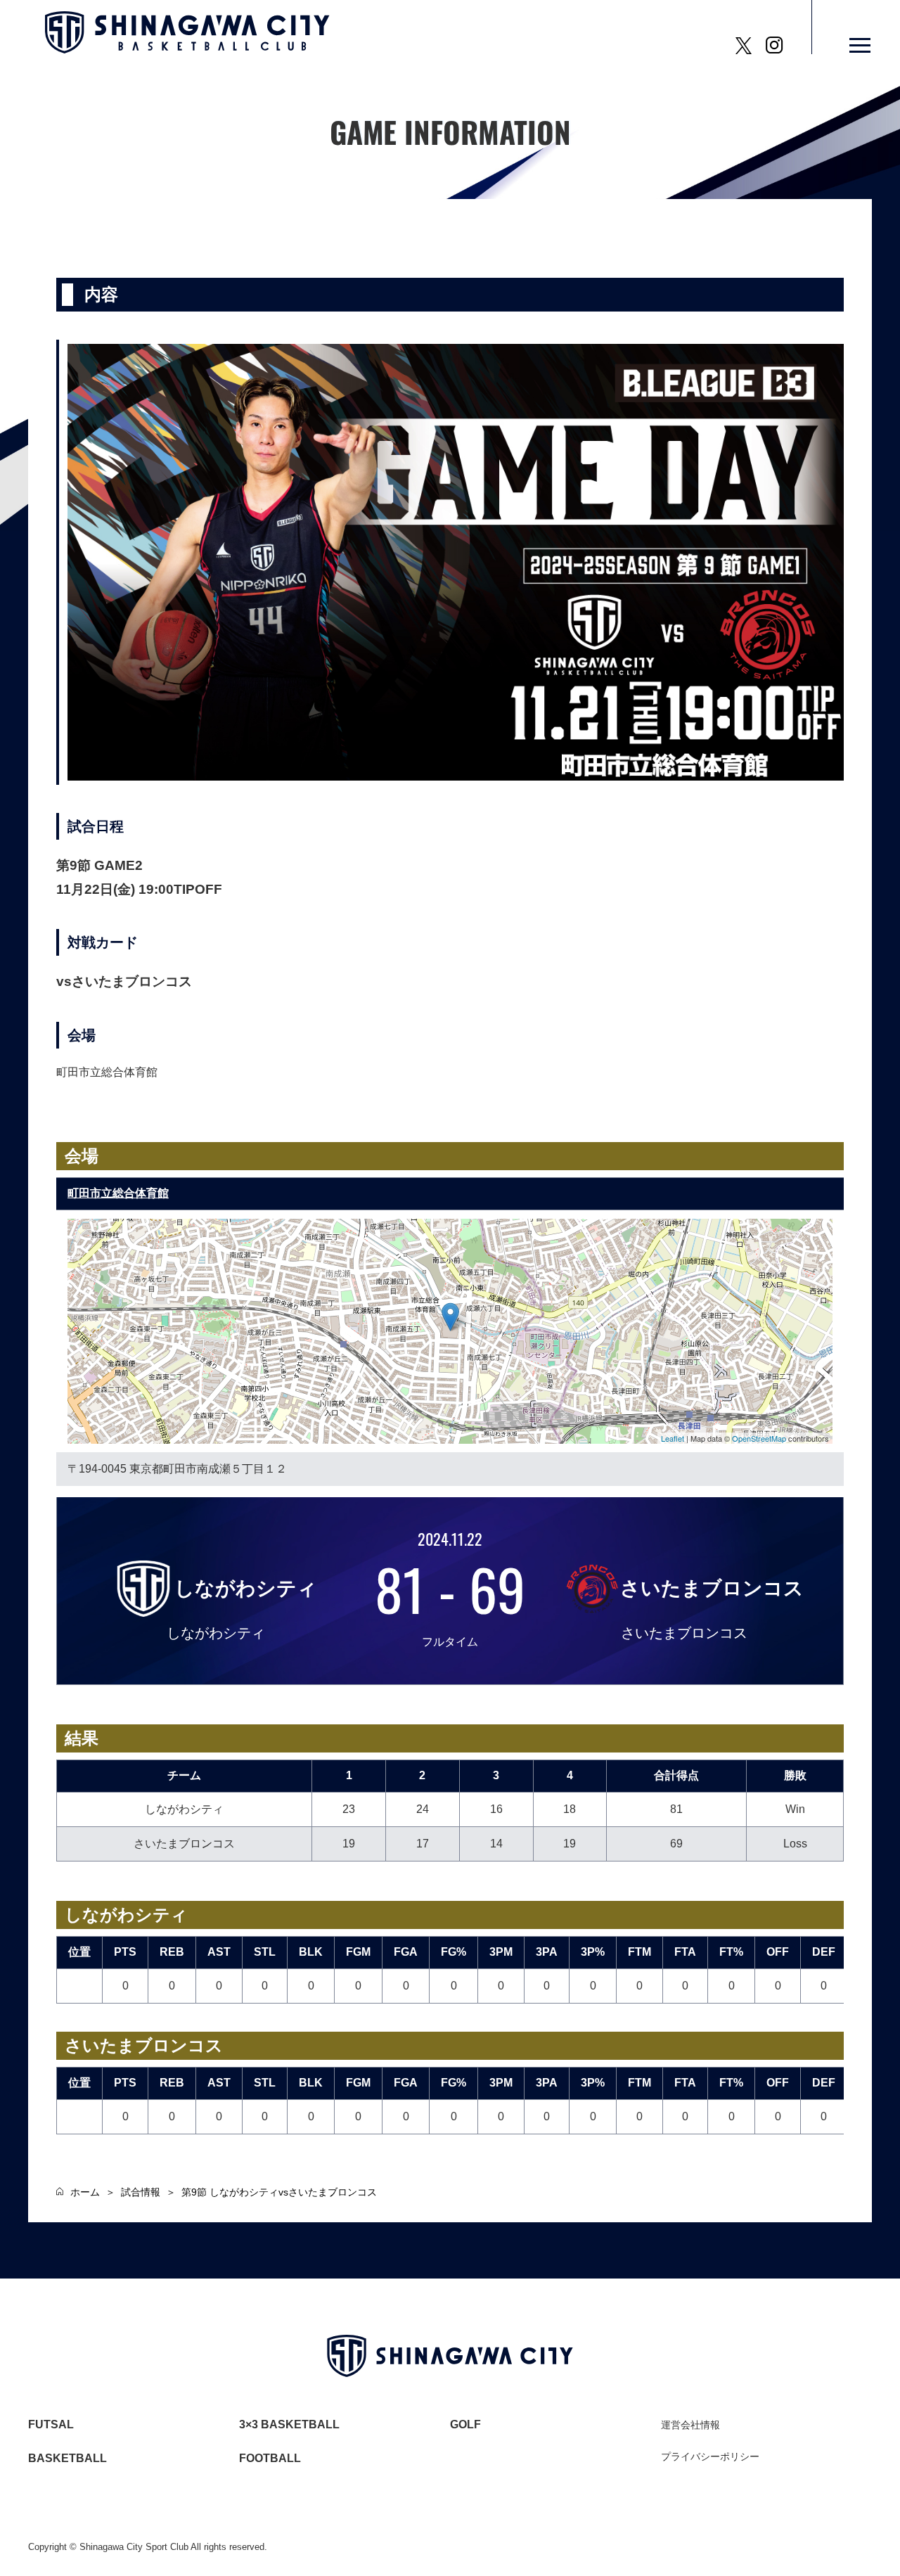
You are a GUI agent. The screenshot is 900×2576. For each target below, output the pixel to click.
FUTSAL (51, 2424)
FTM (639, 1952)
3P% (593, 1952)
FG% (454, 1952)
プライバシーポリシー (710, 2456)
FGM (358, 1952)
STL (265, 1952)
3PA (547, 1952)
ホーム (85, 2192)
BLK (311, 1952)
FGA (406, 1952)
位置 (79, 1952)
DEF (824, 1952)
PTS (125, 1952)
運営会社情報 (690, 2425)
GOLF (465, 2424)
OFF (778, 1952)
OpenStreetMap (759, 1438)
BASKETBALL (67, 2458)
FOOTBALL (270, 2458)
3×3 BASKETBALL (289, 2424)
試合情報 (141, 2192)
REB (172, 1952)
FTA (685, 1952)
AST (219, 1952)
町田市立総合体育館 (118, 1193)
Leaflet (673, 1438)
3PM (501, 1952)
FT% (731, 1952)
